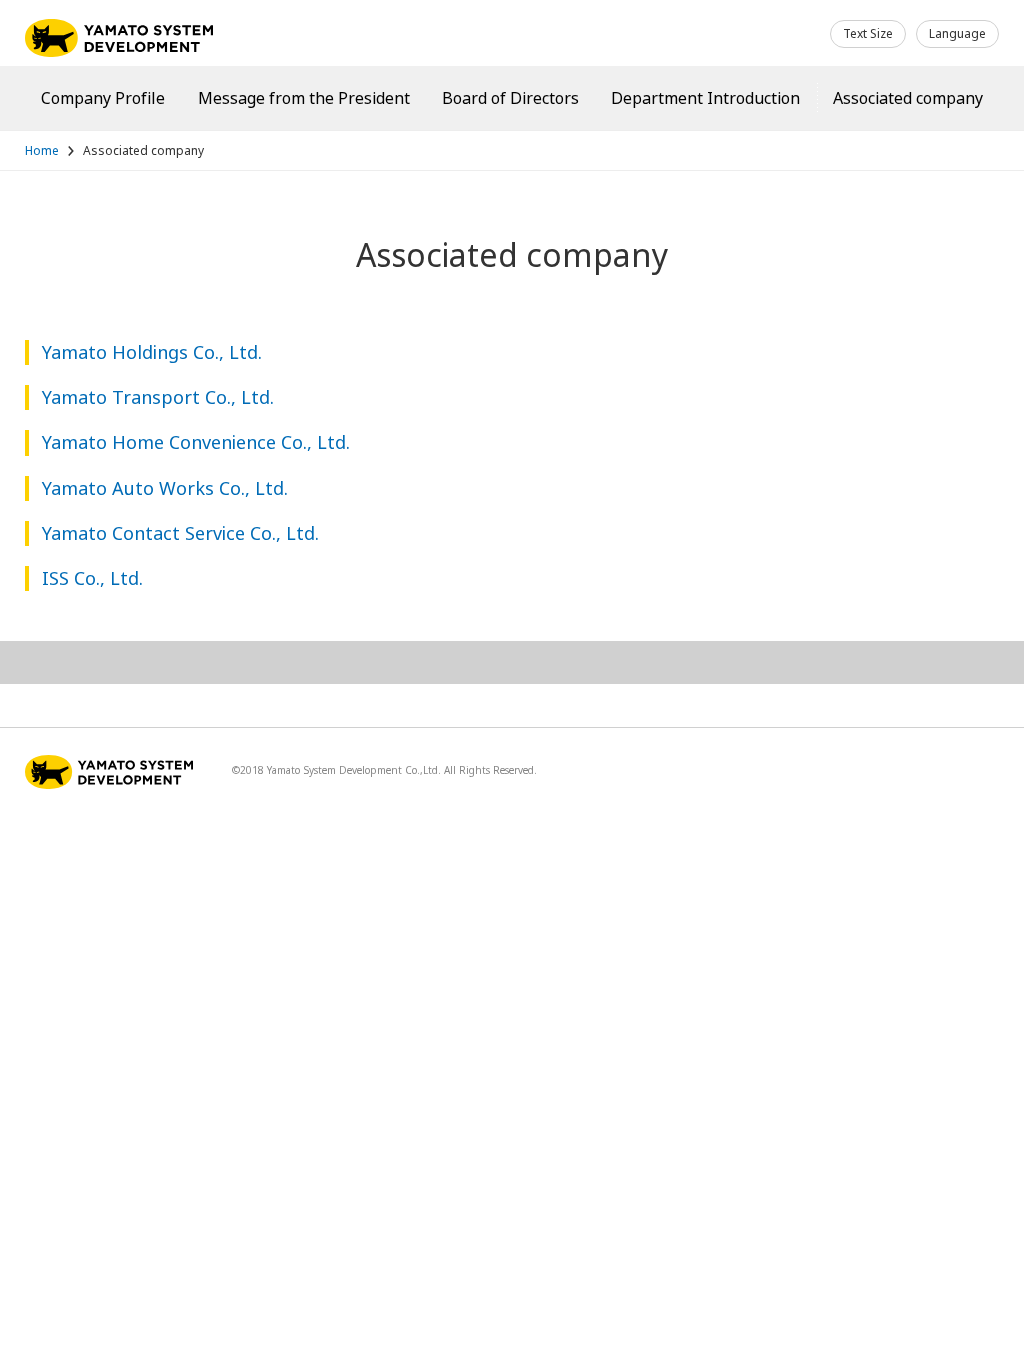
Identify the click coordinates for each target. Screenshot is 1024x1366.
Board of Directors (510, 98)
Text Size (868, 33)
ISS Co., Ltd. (92, 578)
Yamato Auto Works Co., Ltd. (165, 488)
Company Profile (103, 98)
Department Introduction (705, 98)
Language (957, 33)
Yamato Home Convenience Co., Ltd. (196, 442)
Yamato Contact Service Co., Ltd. (180, 533)
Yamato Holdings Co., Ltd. (152, 352)
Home (42, 150)
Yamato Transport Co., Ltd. (158, 397)
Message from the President (304, 98)
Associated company (908, 98)
